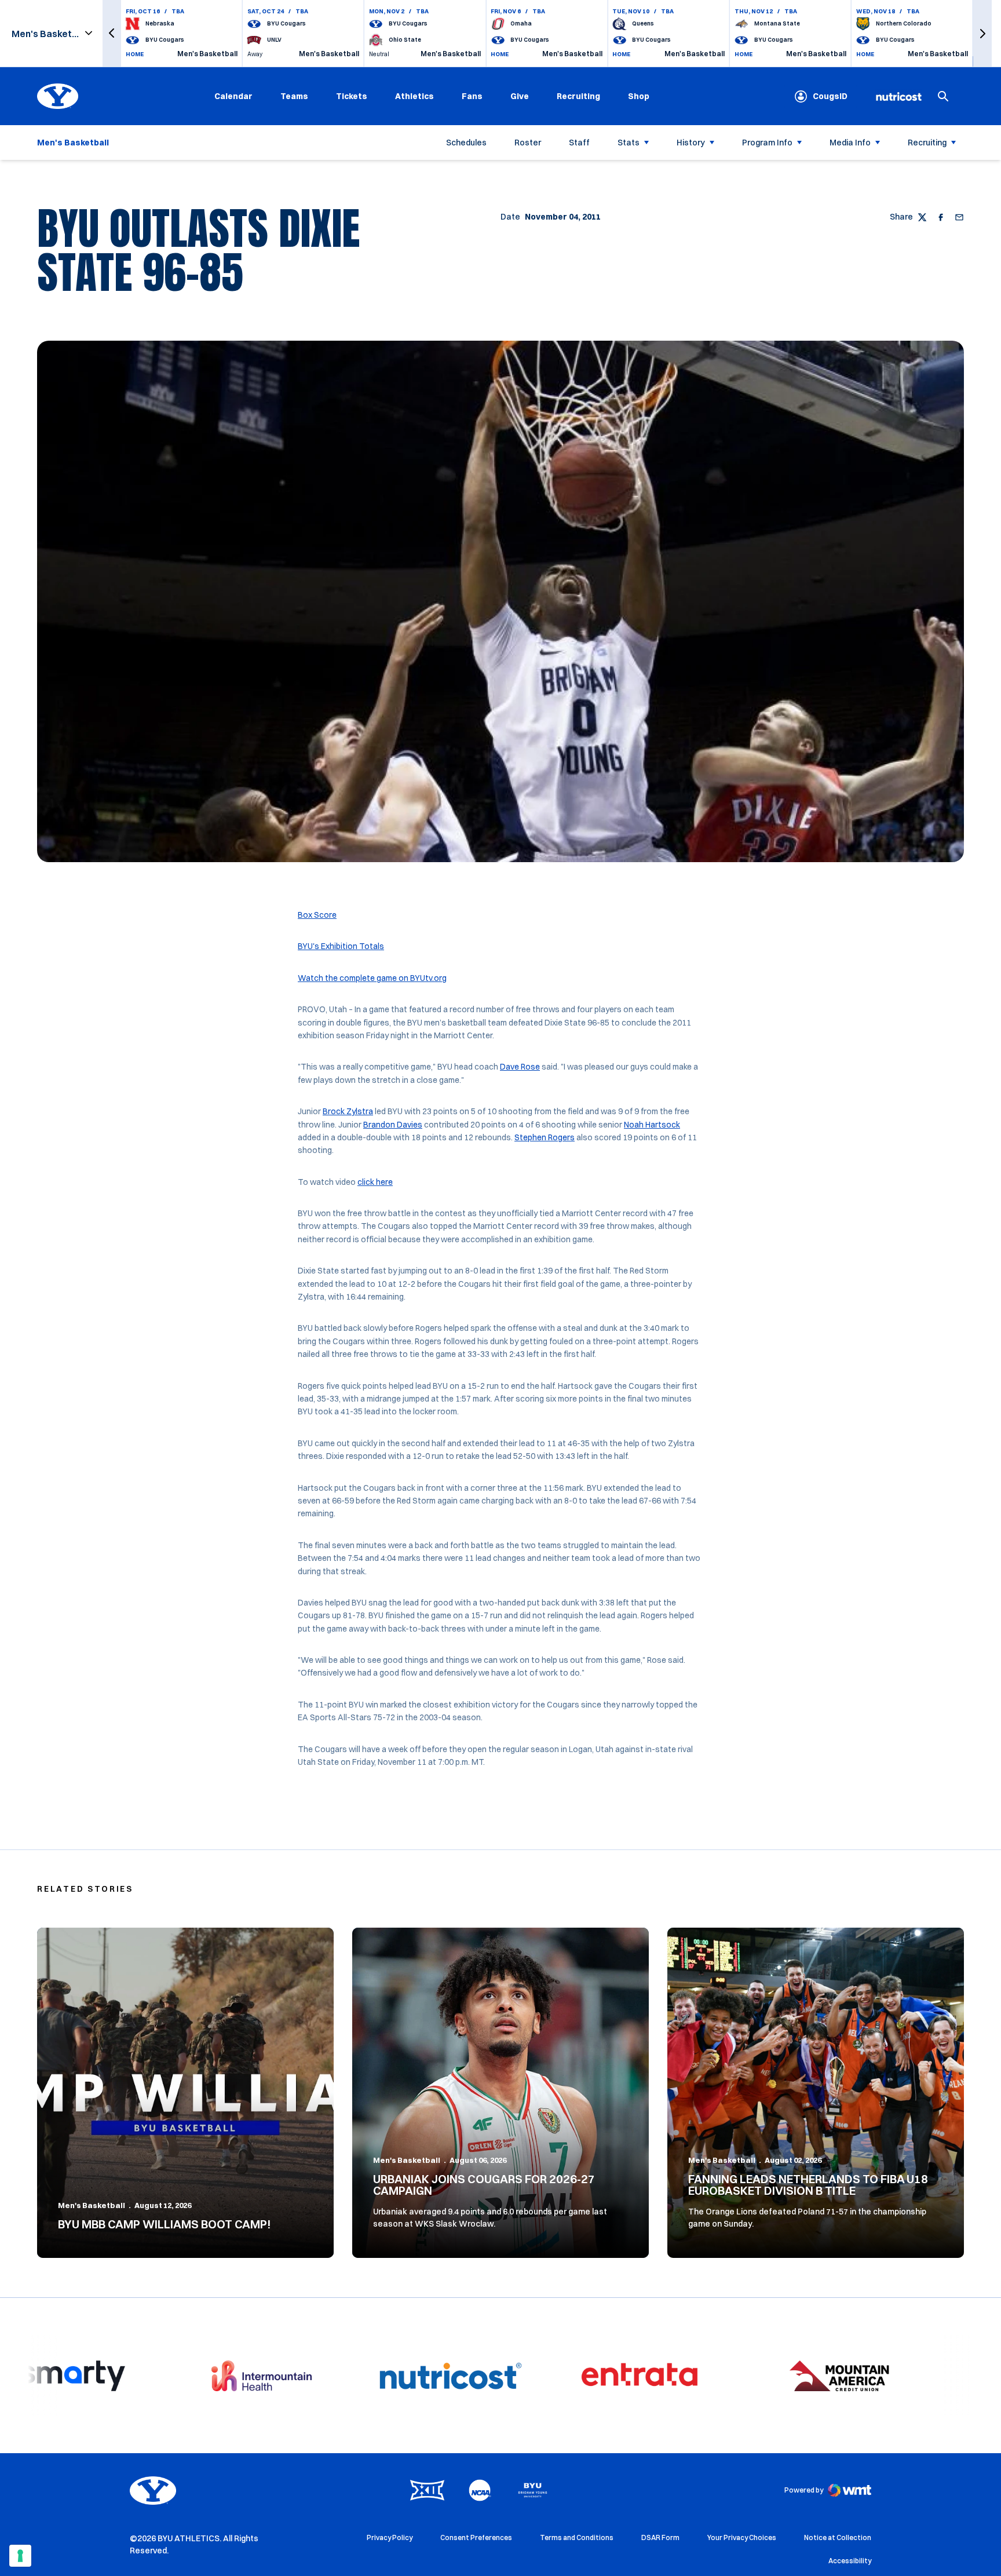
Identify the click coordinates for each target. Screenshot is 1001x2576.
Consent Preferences (476, 2537)
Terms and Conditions (577, 2537)
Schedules (466, 143)
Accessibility (850, 2560)
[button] (112, 33)
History (691, 143)
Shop (639, 96)
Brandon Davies (393, 1125)
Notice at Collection (838, 2537)
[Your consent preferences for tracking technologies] (20, 2556)
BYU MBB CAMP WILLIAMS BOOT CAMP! (165, 2224)
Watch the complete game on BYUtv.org (372, 978)
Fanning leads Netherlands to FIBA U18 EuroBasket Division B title (808, 2185)
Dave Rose (520, 1067)
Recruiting (578, 96)
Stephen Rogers (545, 1137)
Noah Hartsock (652, 1125)
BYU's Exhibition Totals (341, 946)
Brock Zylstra (348, 1111)
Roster (528, 143)
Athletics (414, 96)
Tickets (352, 96)
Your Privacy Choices (742, 2537)
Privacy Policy (390, 2537)
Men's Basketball (92, 2205)
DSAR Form (660, 2537)
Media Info (850, 143)
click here (375, 1182)
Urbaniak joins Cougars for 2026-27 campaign (484, 2185)
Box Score (317, 915)
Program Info (767, 143)
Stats (629, 143)
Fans (472, 96)
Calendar (233, 96)
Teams (294, 96)
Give (520, 96)
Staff (579, 143)
